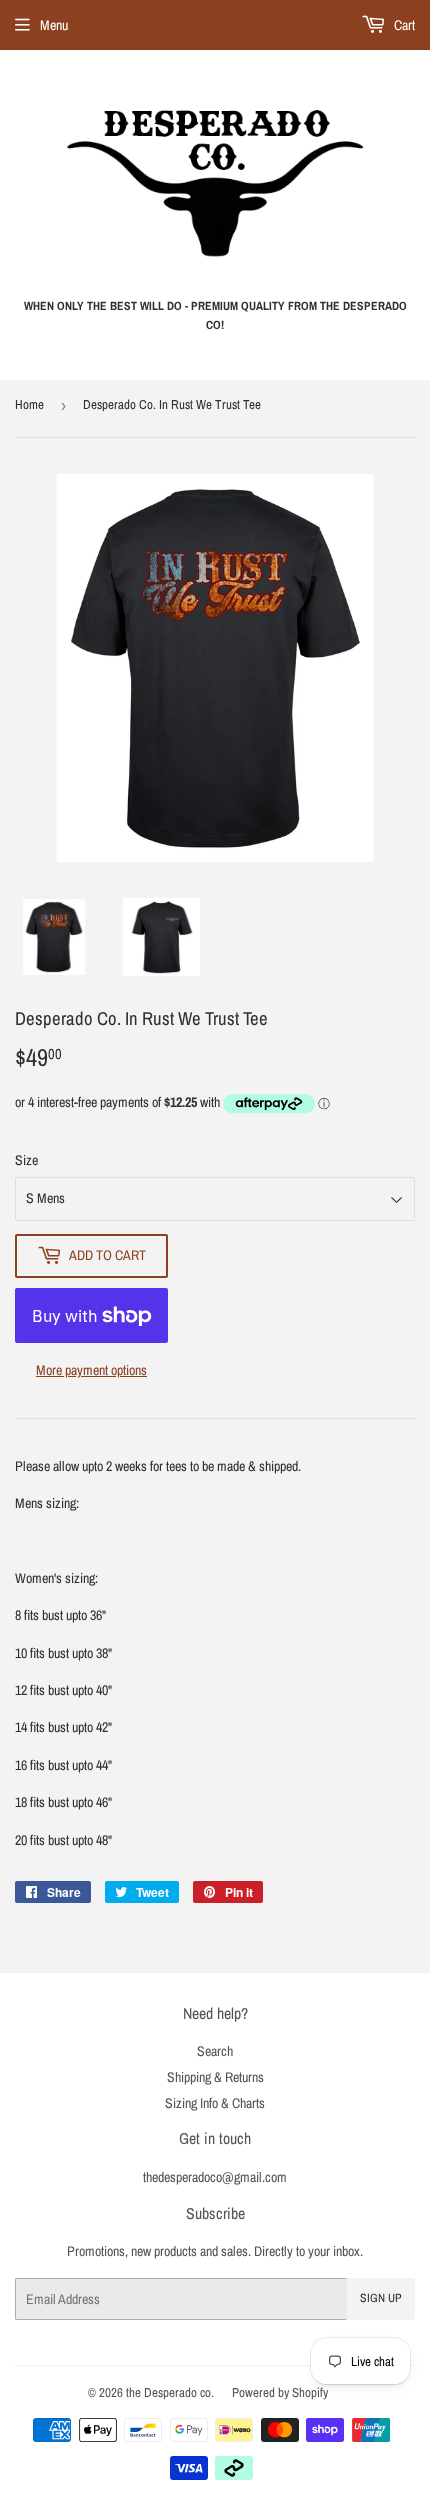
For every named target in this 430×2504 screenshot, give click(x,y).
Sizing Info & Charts (215, 2103)
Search (215, 2051)
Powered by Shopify (280, 2392)
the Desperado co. (170, 2392)
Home (29, 404)
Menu (54, 25)
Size (26, 1160)
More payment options (91, 1370)
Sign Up (381, 2298)
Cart (403, 25)
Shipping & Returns (215, 2077)
